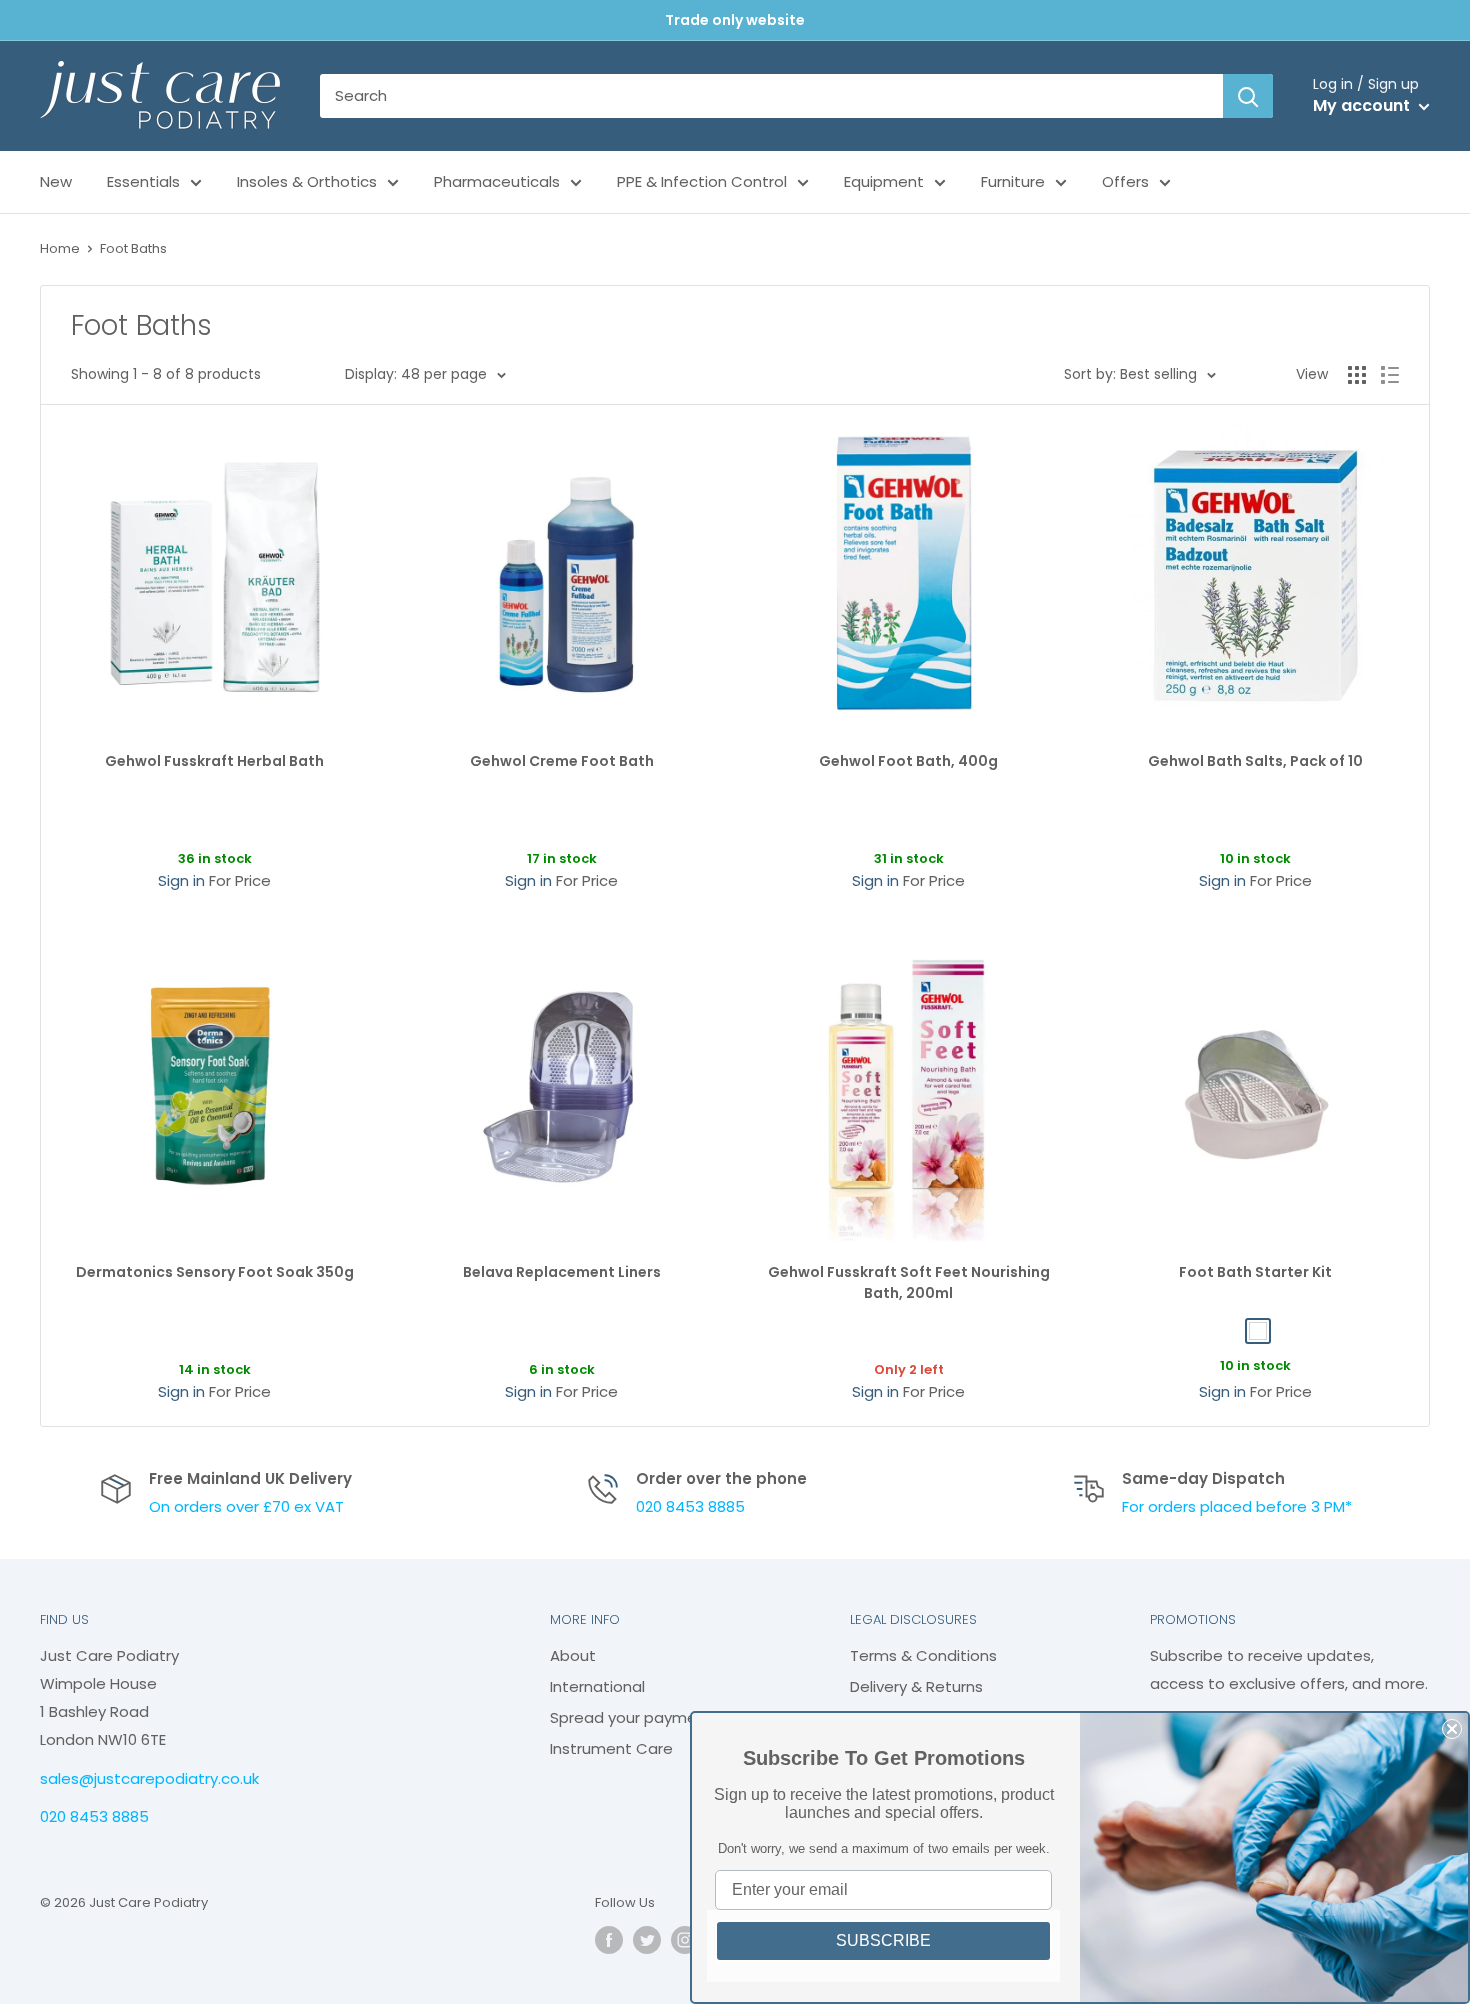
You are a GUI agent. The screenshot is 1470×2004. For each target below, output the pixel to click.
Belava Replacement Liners (562, 1272)
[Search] (1248, 96)
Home (60, 248)
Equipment (884, 181)
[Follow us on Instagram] (685, 1940)
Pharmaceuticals (497, 181)
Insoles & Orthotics (307, 181)
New (56, 181)
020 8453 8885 (690, 1506)
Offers (1125, 181)
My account (1363, 105)
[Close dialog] (1452, 1729)
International (597, 1686)
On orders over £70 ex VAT (246, 1506)
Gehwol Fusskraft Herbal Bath (214, 761)
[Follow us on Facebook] (609, 1940)
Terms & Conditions (923, 1655)
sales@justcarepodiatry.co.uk (149, 1778)
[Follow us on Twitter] (647, 1940)
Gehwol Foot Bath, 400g (908, 761)
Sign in (181, 880)
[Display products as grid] (1357, 375)
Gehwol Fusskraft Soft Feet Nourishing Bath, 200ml (909, 1283)
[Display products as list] (1390, 375)
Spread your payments (635, 1717)
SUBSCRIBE (883, 1940)
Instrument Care (611, 1748)
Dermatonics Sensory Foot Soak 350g (215, 1272)
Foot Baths (133, 248)
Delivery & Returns (916, 1686)
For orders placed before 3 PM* (1237, 1506)
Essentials (143, 181)
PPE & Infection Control (702, 181)
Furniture (1013, 181)
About (573, 1655)
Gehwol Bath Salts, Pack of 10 (1255, 761)
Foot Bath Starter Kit (1255, 1272)
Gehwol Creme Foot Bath (562, 761)
